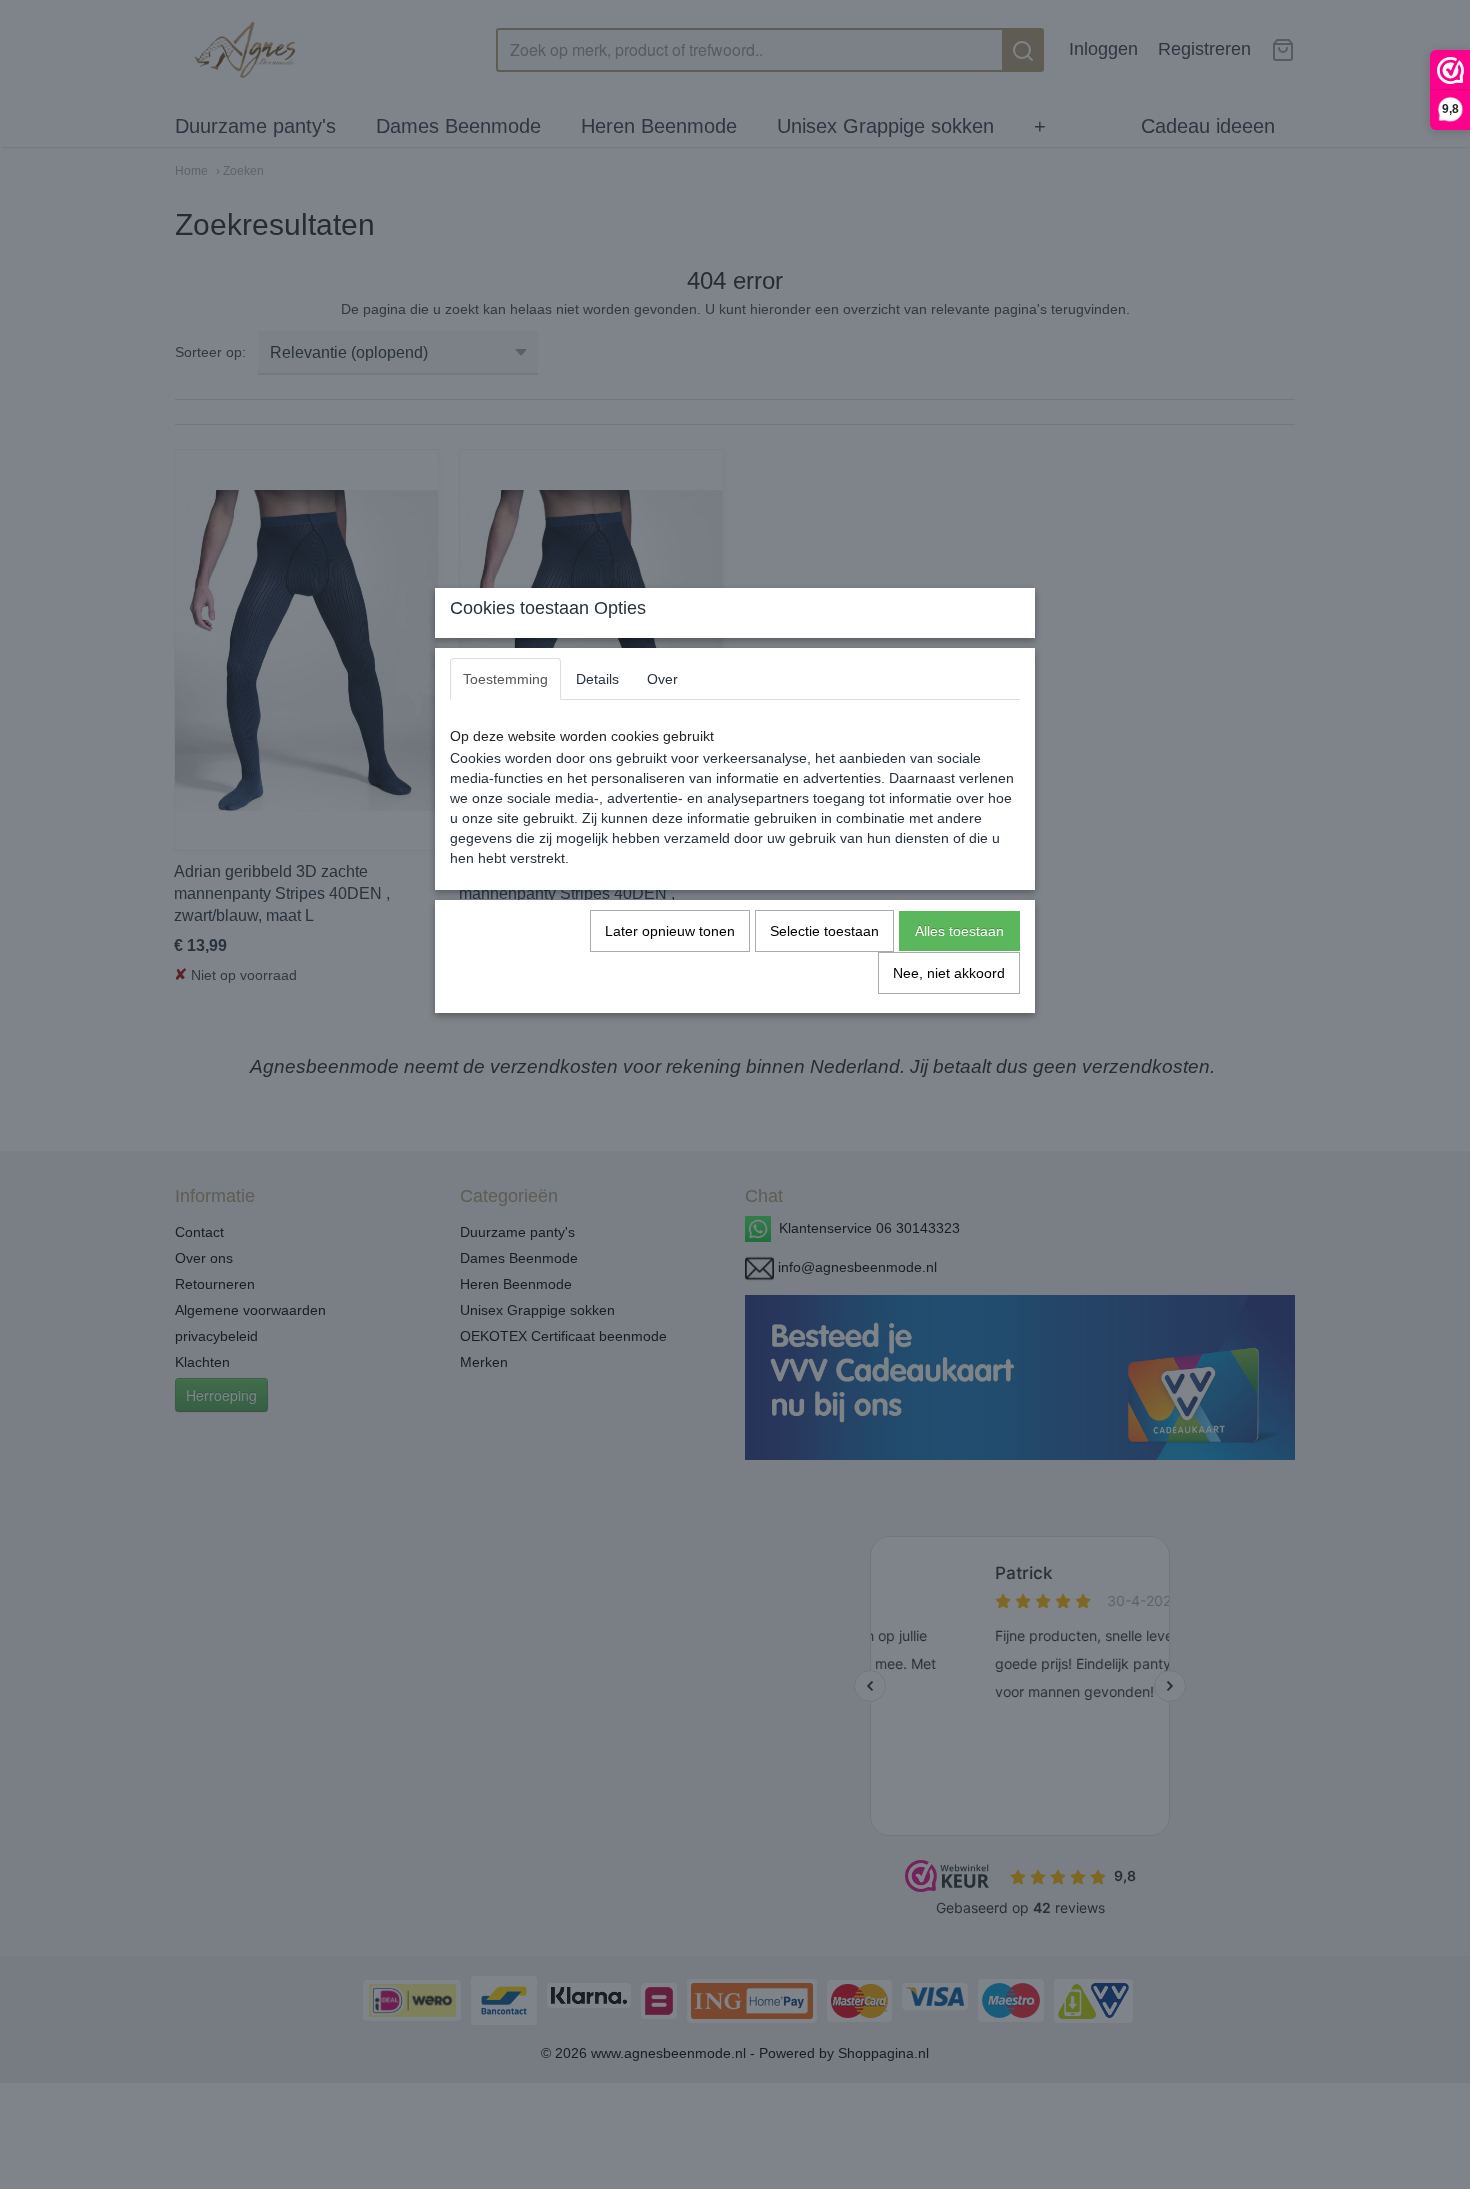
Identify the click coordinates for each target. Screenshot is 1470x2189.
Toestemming (505, 679)
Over (662, 679)
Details (597, 679)
